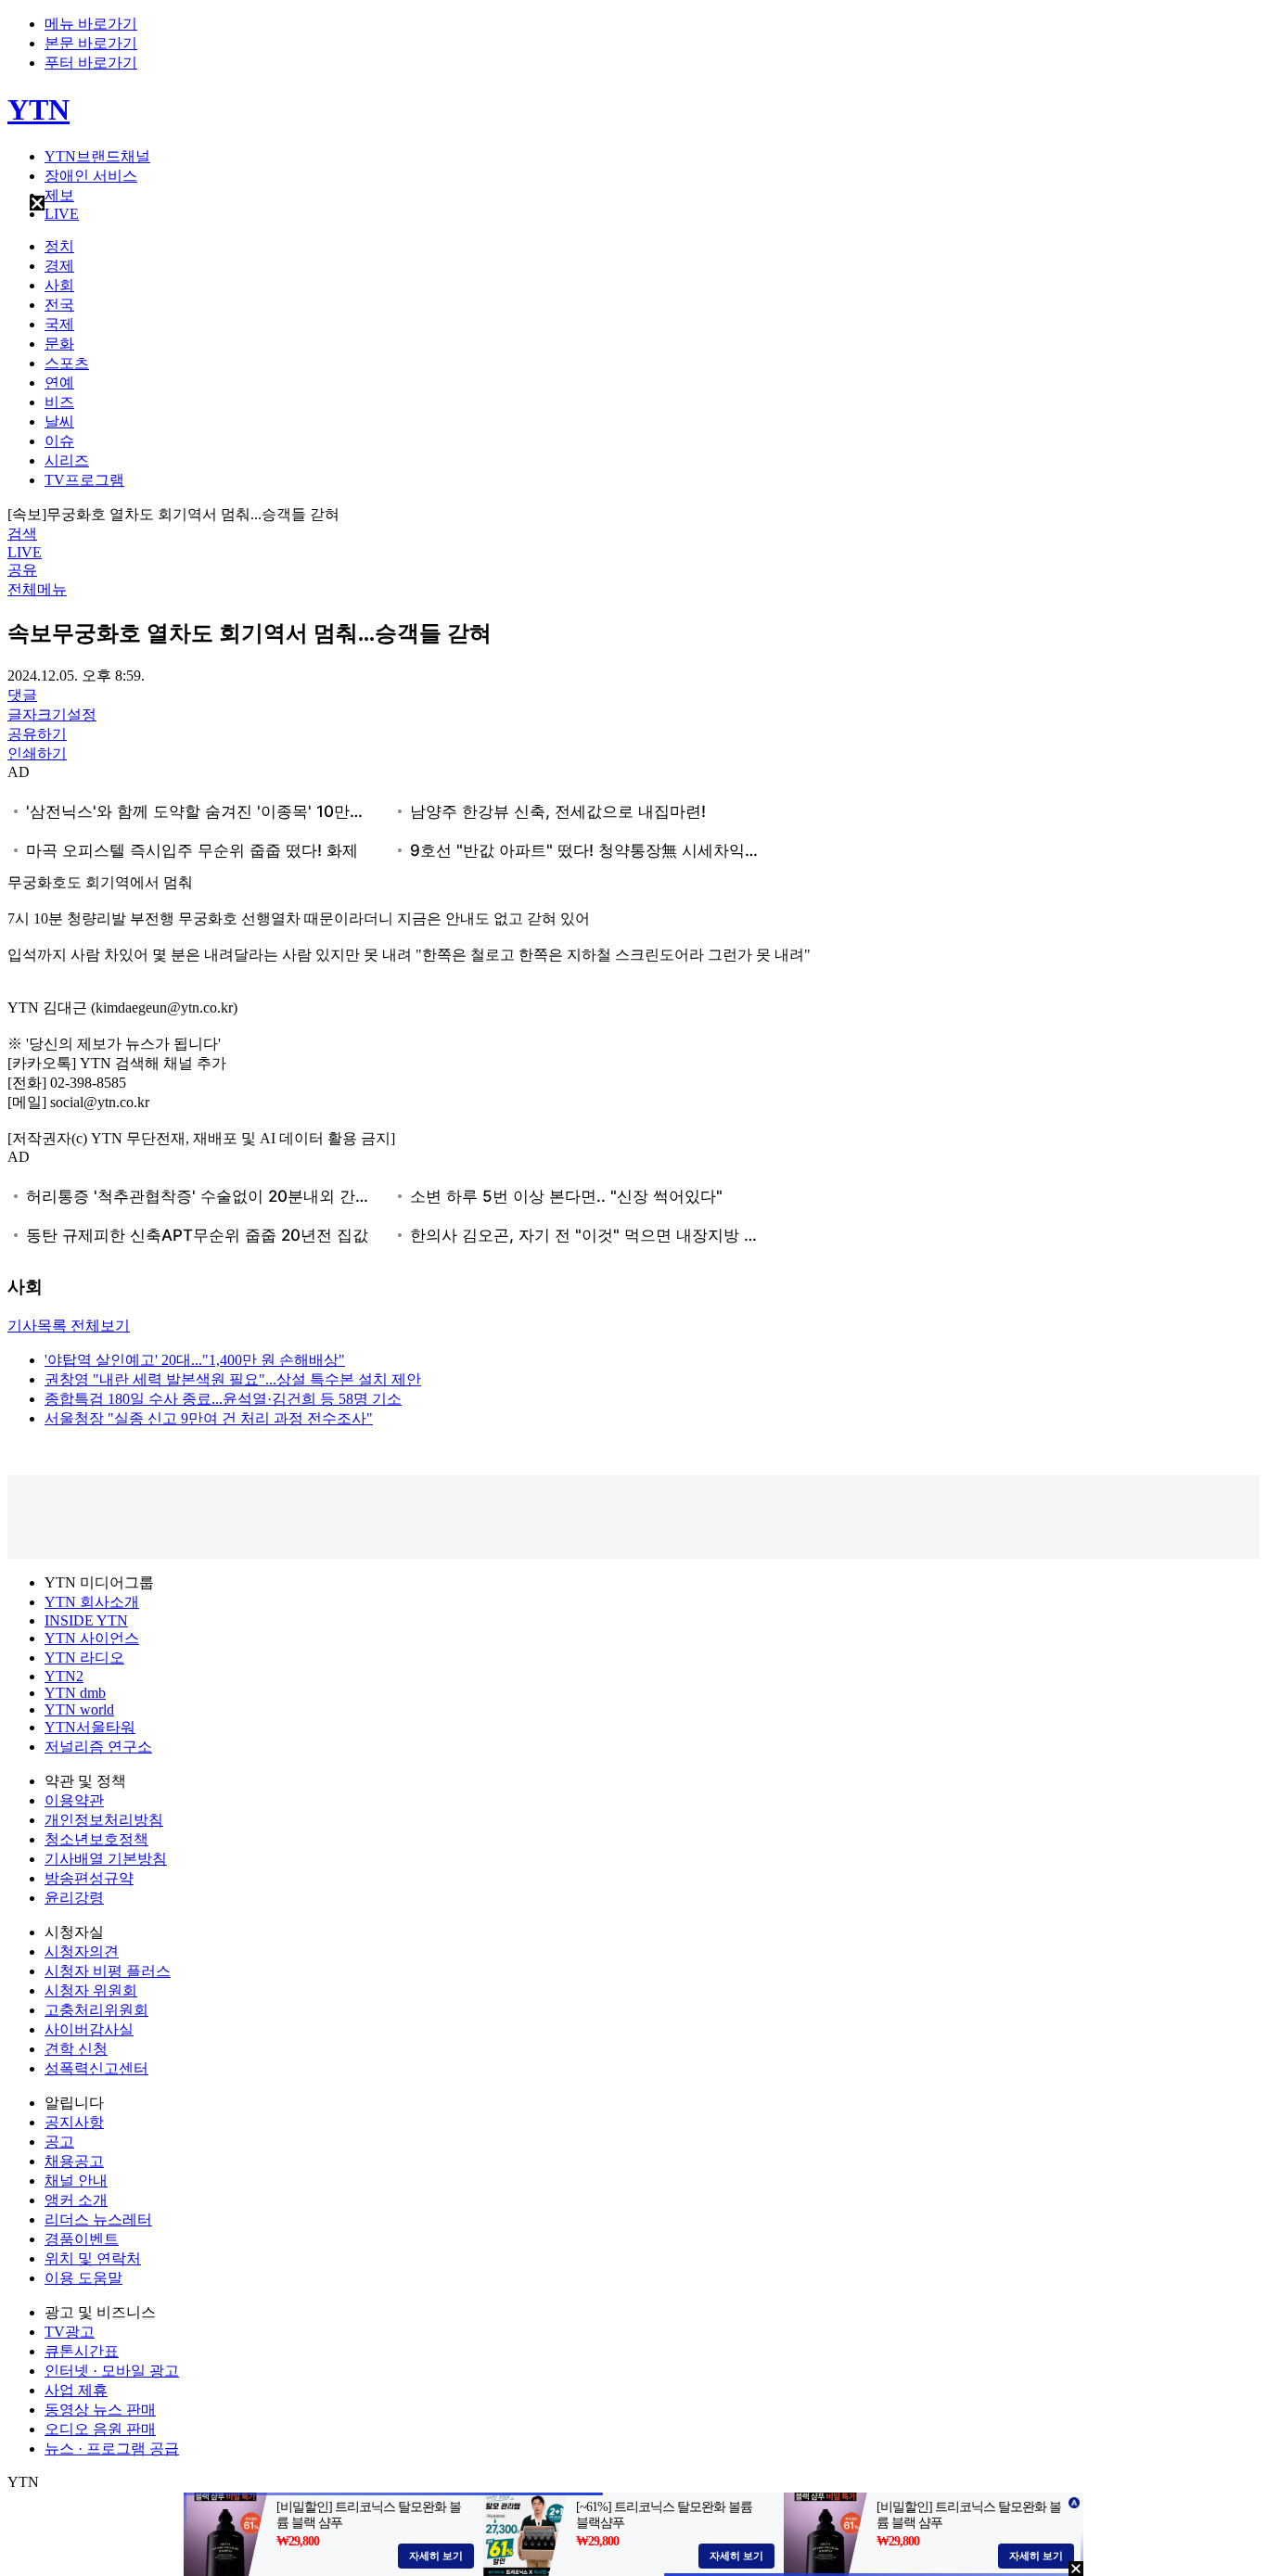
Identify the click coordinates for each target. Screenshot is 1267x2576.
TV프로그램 (84, 480)
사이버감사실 (89, 2029)
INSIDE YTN (86, 1620)
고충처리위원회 (96, 2010)
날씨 (59, 421)
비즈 (59, 402)
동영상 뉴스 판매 (100, 2410)
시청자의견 (82, 1951)
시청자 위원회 (91, 1990)
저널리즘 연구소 (98, 1747)
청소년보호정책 (96, 1839)
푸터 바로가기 (91, 63)
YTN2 (64, 1676)
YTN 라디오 (84, 1658)
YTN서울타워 (90, 1727)
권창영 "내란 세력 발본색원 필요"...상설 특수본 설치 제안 (233, 1379)
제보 (59, 195)
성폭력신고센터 (96, 2068)
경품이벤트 (82, 2239)
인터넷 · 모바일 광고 (112, 2371)
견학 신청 (76, 2049)
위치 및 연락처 (93, 2258)
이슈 (59, 441)
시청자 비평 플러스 (108, 1971)
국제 (59, 324)
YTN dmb (75, 1693)
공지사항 (74, 2122)
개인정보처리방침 (104, 1820)
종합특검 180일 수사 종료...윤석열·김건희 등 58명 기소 (223, 1399)
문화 (59, 344)
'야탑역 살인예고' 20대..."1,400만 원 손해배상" (195, 1360)
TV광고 (70, 2332)
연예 (59, 383)
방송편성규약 (89, 1878)
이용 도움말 (83, 2278)
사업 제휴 (76, 2390)
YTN (38, 109)
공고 (59, 2142)
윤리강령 (74, 1898)
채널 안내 (76, 2181)
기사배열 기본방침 (106, 1859)
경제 (59, 266)
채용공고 (74, 2161)
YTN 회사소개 (92, 1602)
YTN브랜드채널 (97, 156)
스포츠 (67, 363)
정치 (59, 246)
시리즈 (67, 460)
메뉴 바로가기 (91, 24)
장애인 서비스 (91, 176)
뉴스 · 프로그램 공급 (112, 2448)
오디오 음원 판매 (100, 2429)
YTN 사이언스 (92, 1638)
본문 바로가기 (91, 43)
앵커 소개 (76, 2200)
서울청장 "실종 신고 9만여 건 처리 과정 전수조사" (209, 1418)
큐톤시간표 (82, 2351)
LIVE (62, 214)
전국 (59, 305)
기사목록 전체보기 (69, 1326)
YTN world (79, 1709)
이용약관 (74, 1800)
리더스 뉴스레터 (98, 2219)
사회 (59, 285)
